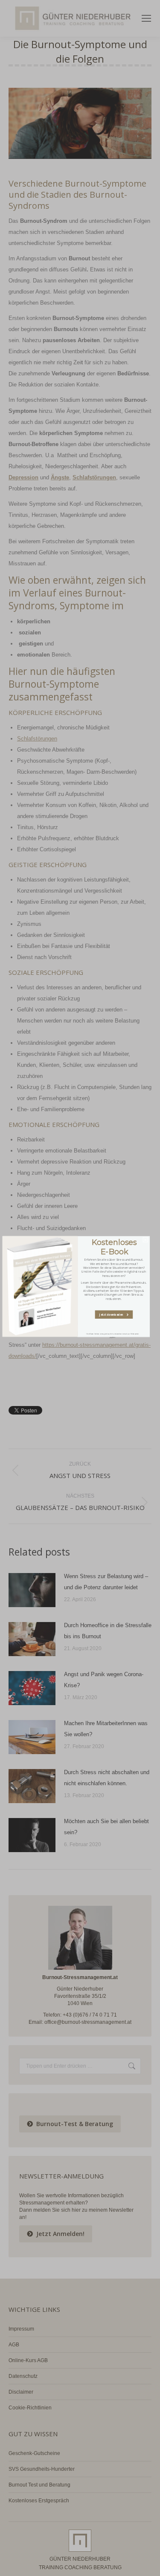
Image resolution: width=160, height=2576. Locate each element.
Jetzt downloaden (113, 1314)
